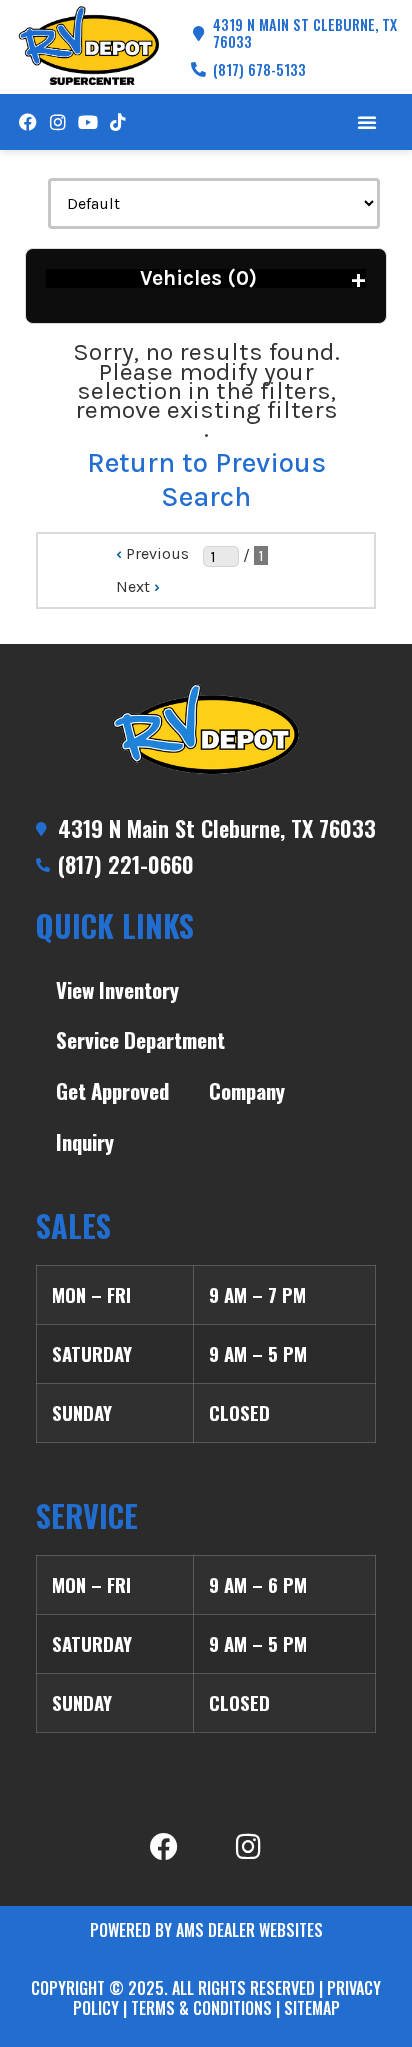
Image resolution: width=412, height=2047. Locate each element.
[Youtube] (87, 121)
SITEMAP (312, 2008)
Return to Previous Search (206, 479)
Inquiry (85, 1141)
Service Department (140, 1039)
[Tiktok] (118, 121)
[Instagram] (57, 121)
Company (247, 1090)
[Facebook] (27, 121)
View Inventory (117, 989)
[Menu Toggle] (367, 122)
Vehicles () (253, 278)
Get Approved (112, 1090)
